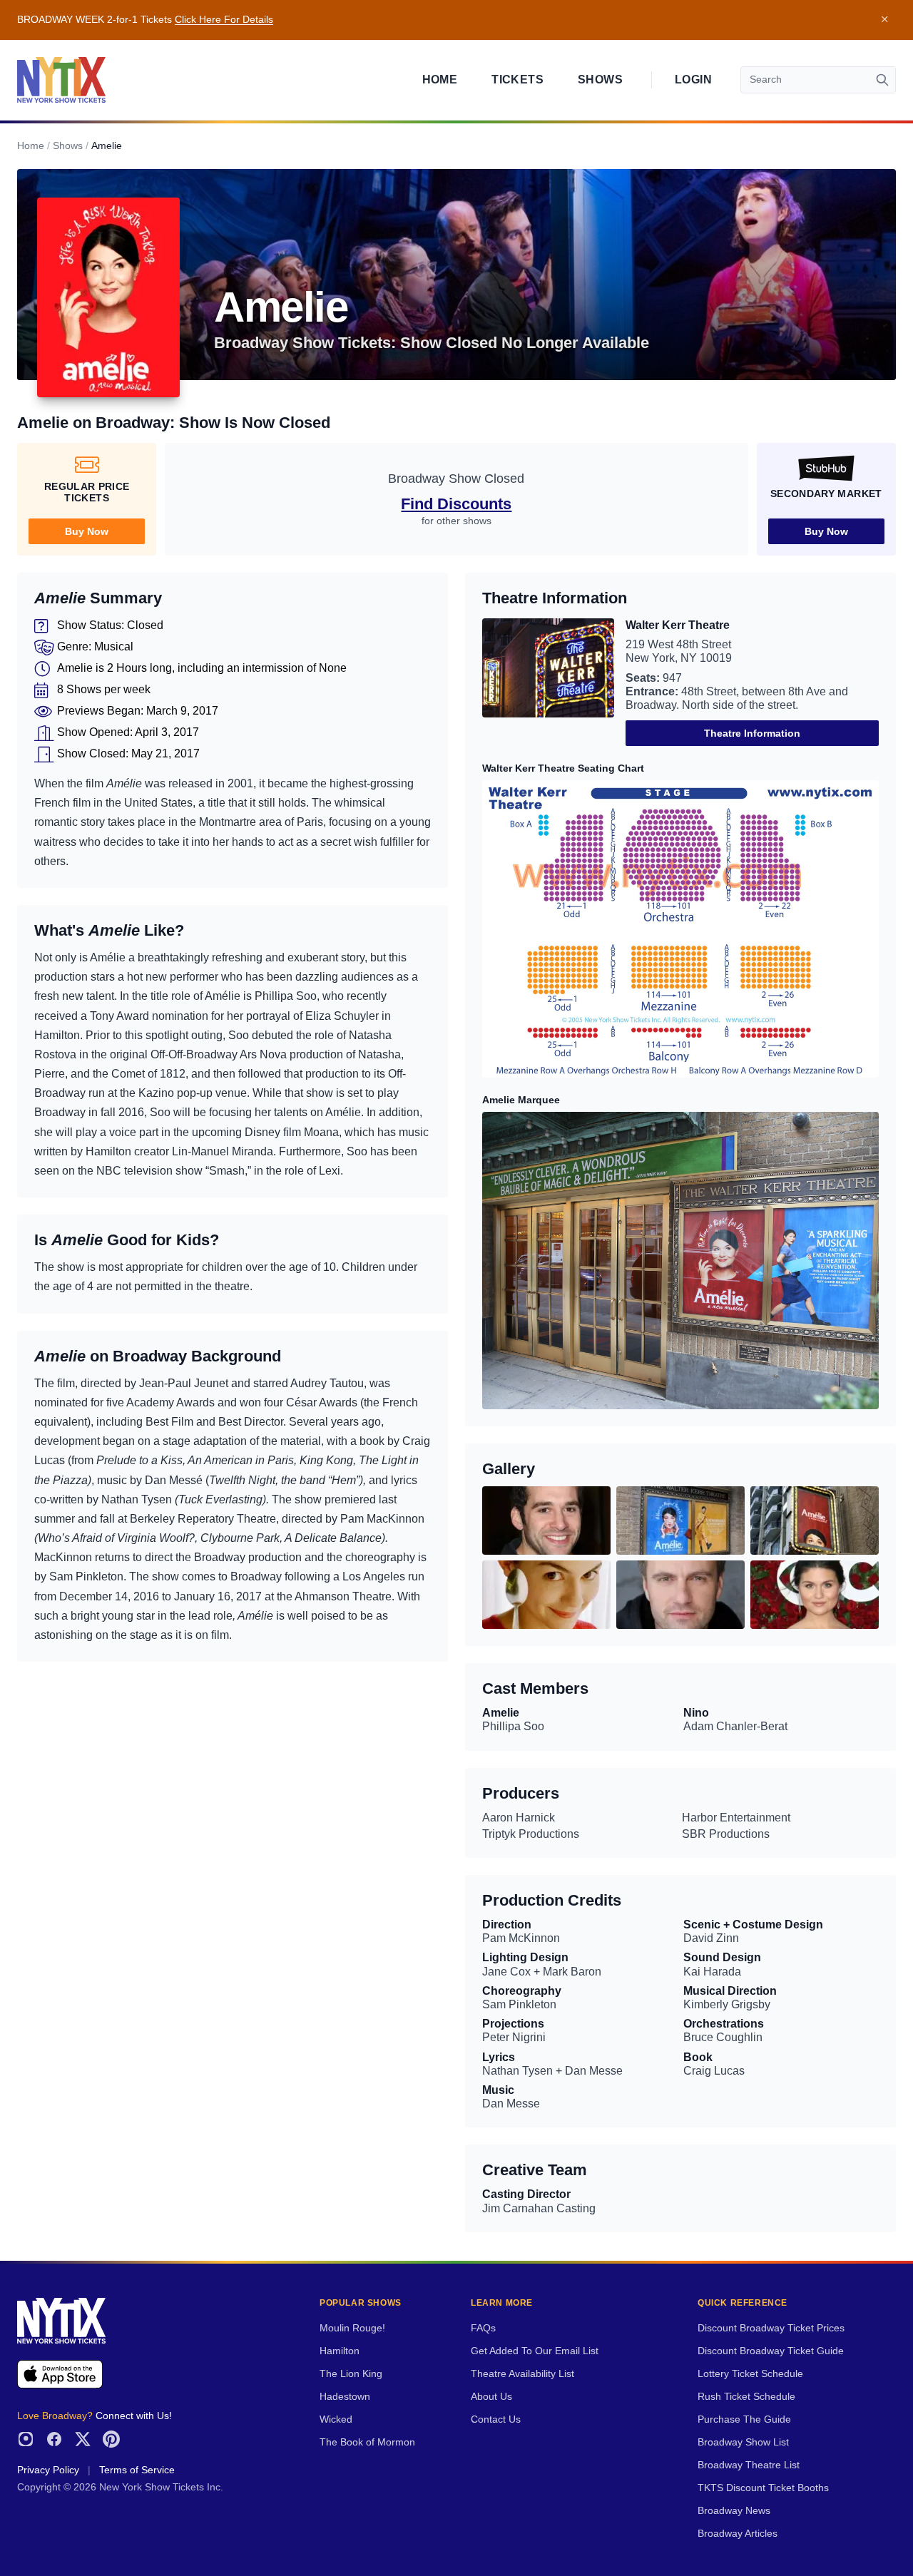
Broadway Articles (738, 2534)
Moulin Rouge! (352, 2328)
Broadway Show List (743, 2442)
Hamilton (340, 2351)
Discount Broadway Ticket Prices (771, 2328)
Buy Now (87, 531)
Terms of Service (137, 2470)
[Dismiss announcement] (884, 20)
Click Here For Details (224, 20)
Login (693, 80)
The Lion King (351, 2374)
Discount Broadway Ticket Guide (771, 2351)
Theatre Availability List (522, 2374)
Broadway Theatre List (749, 2465)
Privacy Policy (48, 2470)
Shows (600, 80)
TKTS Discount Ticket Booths (763, 2488)
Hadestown (345, 2397)
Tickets (517, 80)
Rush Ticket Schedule (746, 2397)
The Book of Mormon (367, 2442)
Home (440, 80)
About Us (491, 2397)
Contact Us (496, 2419)
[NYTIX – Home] (61, 80)
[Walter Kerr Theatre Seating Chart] (680, 929)
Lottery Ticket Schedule (750, 2374)
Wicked (336, 2419)
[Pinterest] (111, 2439)
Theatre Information (752, 733)
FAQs (483, 2328)
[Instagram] (26, 2439)
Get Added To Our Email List (535, 2351)
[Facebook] (54, 2439)
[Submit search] (882, 80)
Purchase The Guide (744, 2419)
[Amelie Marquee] (680, 1261)
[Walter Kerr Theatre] (548, 682)
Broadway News (734, 2511)
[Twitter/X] (83, 2439)
